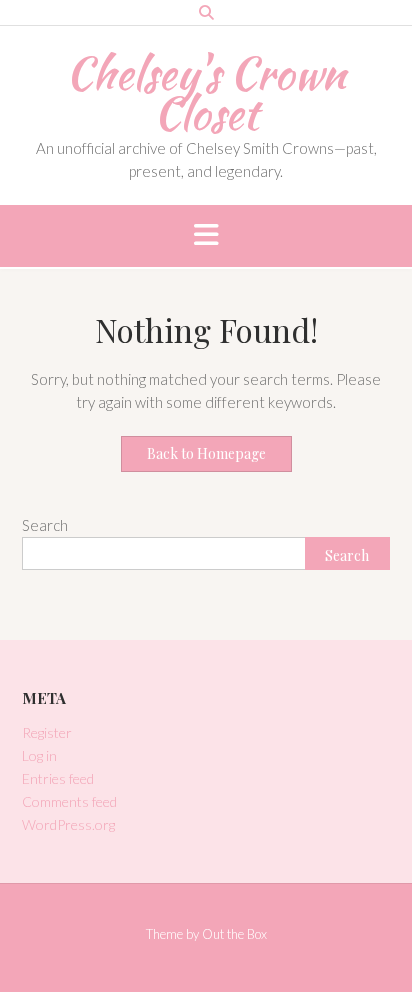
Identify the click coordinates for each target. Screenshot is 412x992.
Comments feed (69, 801)
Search (45, 525)
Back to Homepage (206, 453)
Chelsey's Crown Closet (206, 93)
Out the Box (234, 934)
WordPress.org (68, 824)
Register (47, 732)
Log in (39, 755)
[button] (206, 236)
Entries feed (58, 778)
